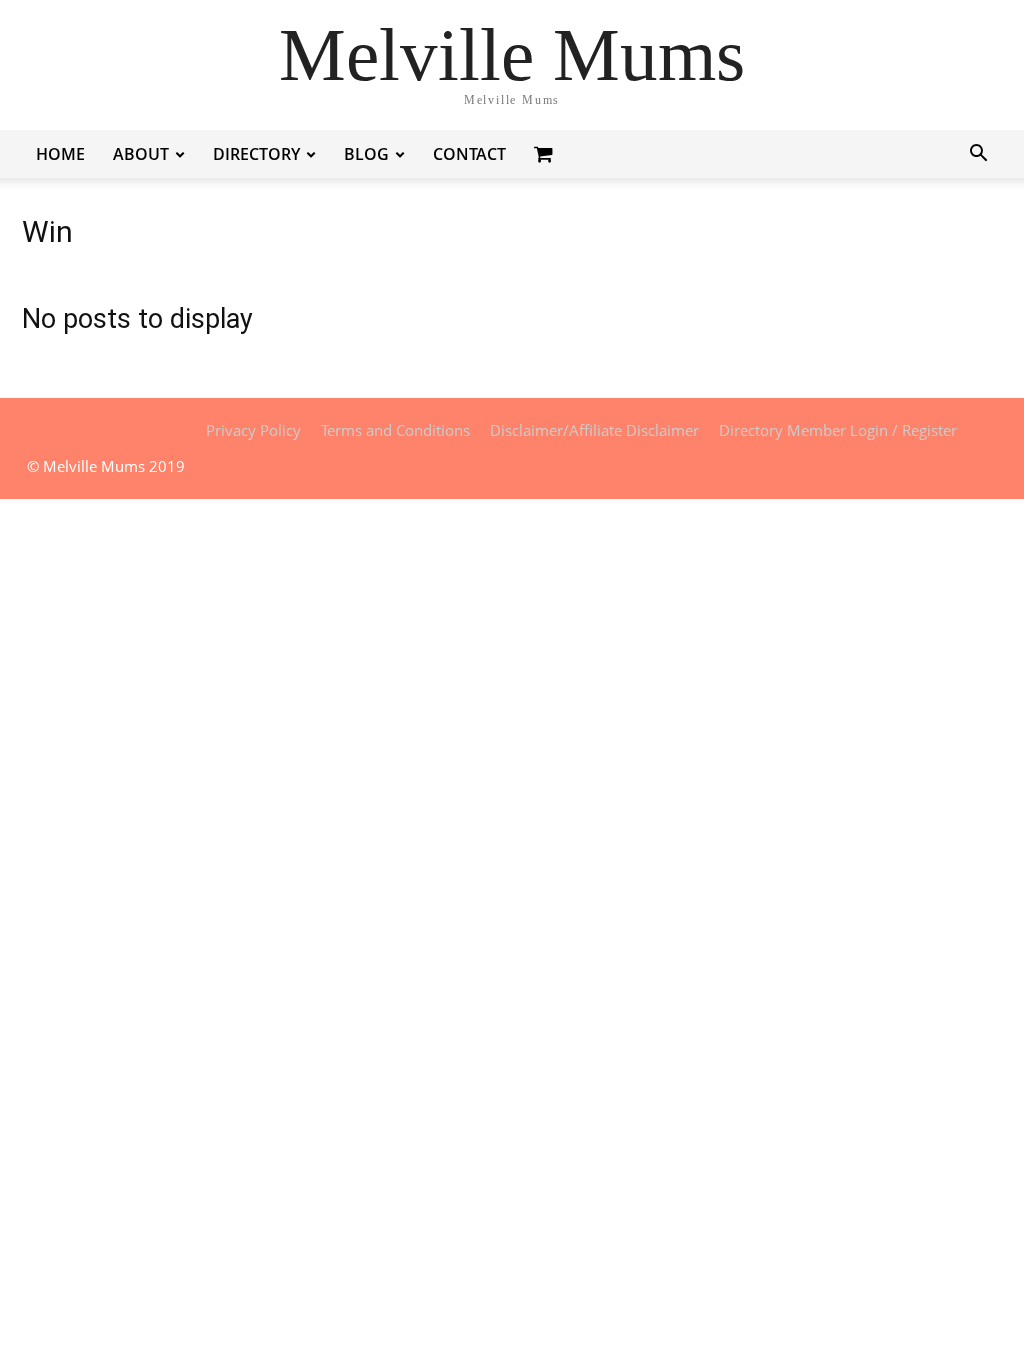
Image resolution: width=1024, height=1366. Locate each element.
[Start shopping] (546, 153)
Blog (366, 154)
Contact (469, 154)
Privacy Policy (253, 430)
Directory (256, 154)
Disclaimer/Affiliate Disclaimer (594, 430)
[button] (978, 155)
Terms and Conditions (395, 430)
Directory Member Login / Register (838, 430)
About (141, 154)
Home (60, 154)
